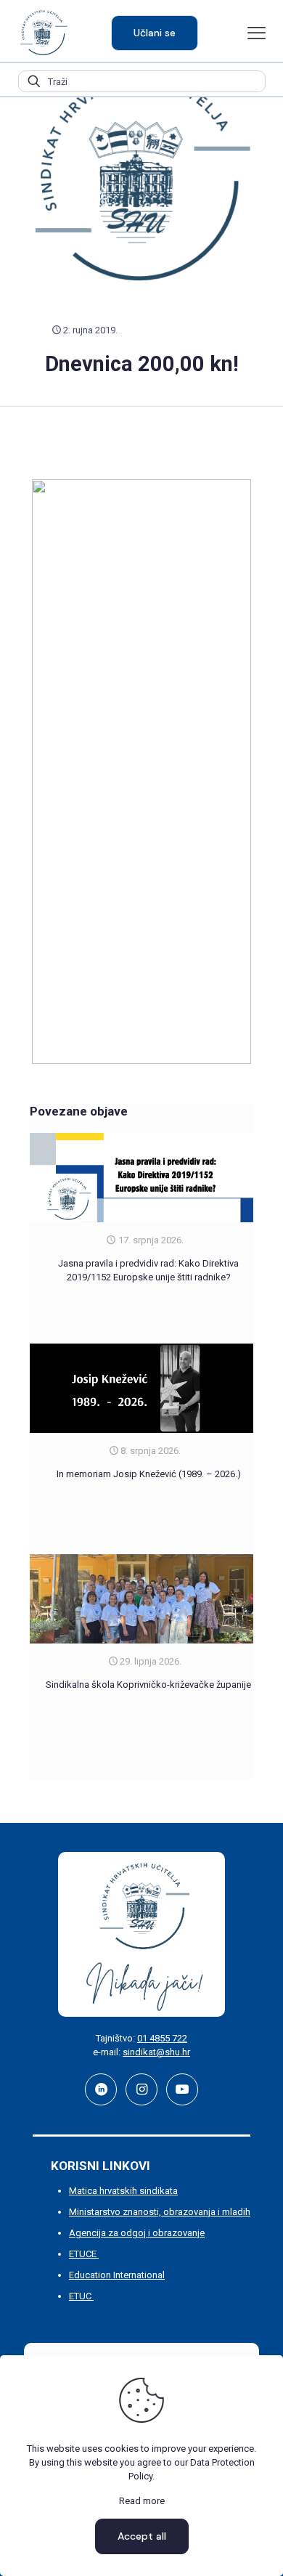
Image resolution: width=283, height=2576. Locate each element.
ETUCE (84, 2254)
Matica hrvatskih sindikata (123, 2191)
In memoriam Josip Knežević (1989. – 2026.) (149, 1474)
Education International (117, 2275)
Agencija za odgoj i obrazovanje (137, 2233)
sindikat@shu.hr (156, 2052)
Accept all (142, 2536)
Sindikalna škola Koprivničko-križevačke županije (148, 1685)
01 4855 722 (162, 2038)
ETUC (81, 2296)
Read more (142, 2501)
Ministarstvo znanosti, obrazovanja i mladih (160, 2212)
